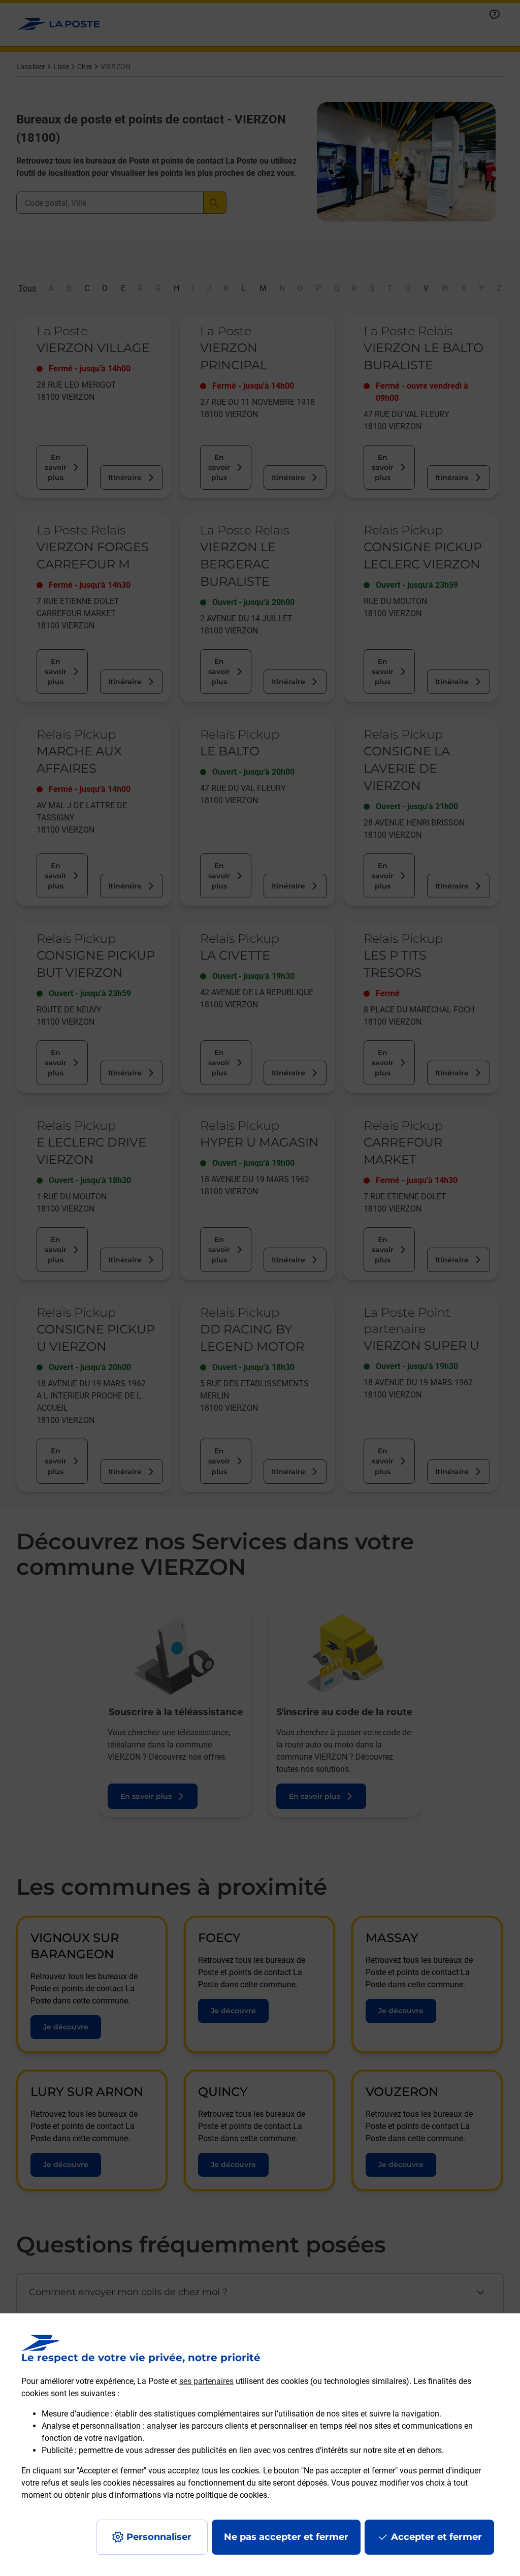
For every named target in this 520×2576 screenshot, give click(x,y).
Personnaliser (159, 2537)
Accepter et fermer (436, 2537)
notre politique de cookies (221, 2495)
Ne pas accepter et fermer (286, 2537)
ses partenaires (206, 2381)
